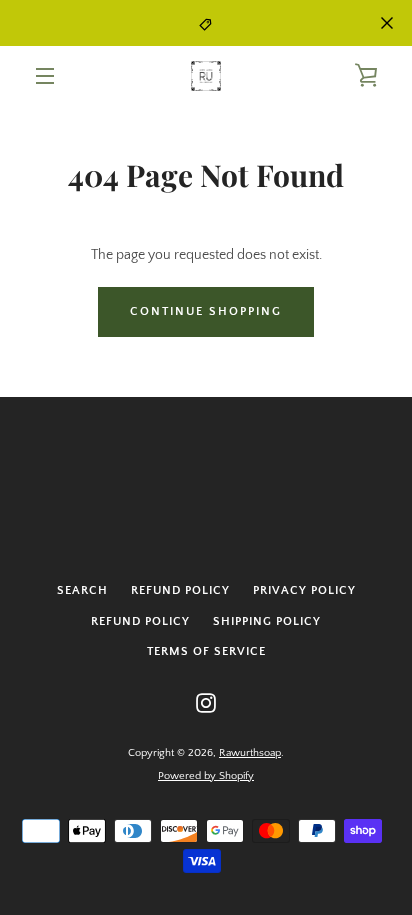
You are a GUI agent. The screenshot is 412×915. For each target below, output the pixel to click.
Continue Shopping (206, 311)
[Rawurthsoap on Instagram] (206, 702)
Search (82, 590)
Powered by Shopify (206, 776)
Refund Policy (180, 590)
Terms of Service (206, 651)
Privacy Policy (304, 590)
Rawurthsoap (250, 753)
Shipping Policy (267, 621)
